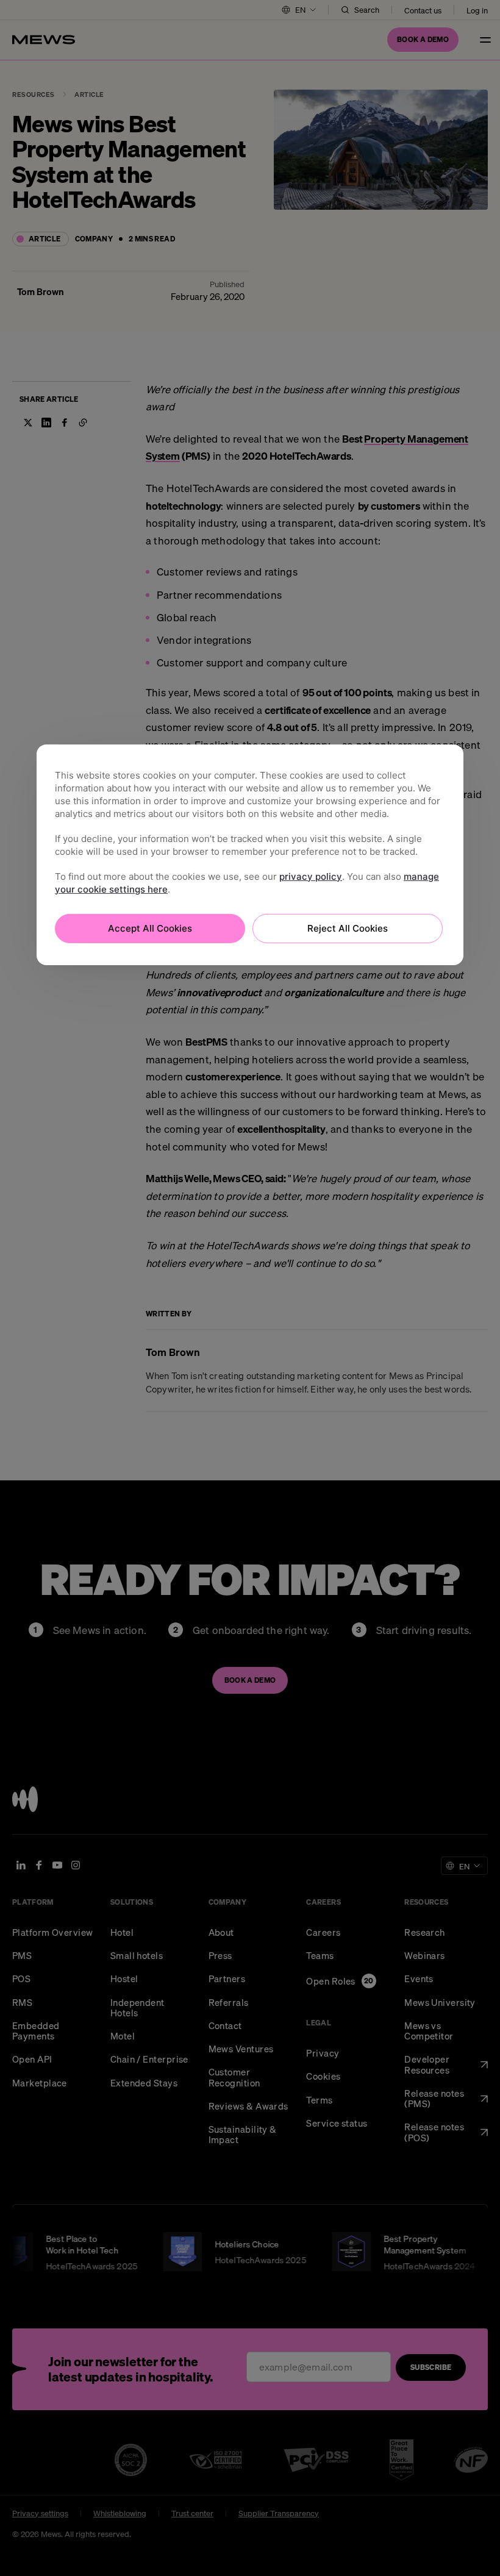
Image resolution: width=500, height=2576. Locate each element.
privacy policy (311, 876)
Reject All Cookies (348, 928)
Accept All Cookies (150, 928)
